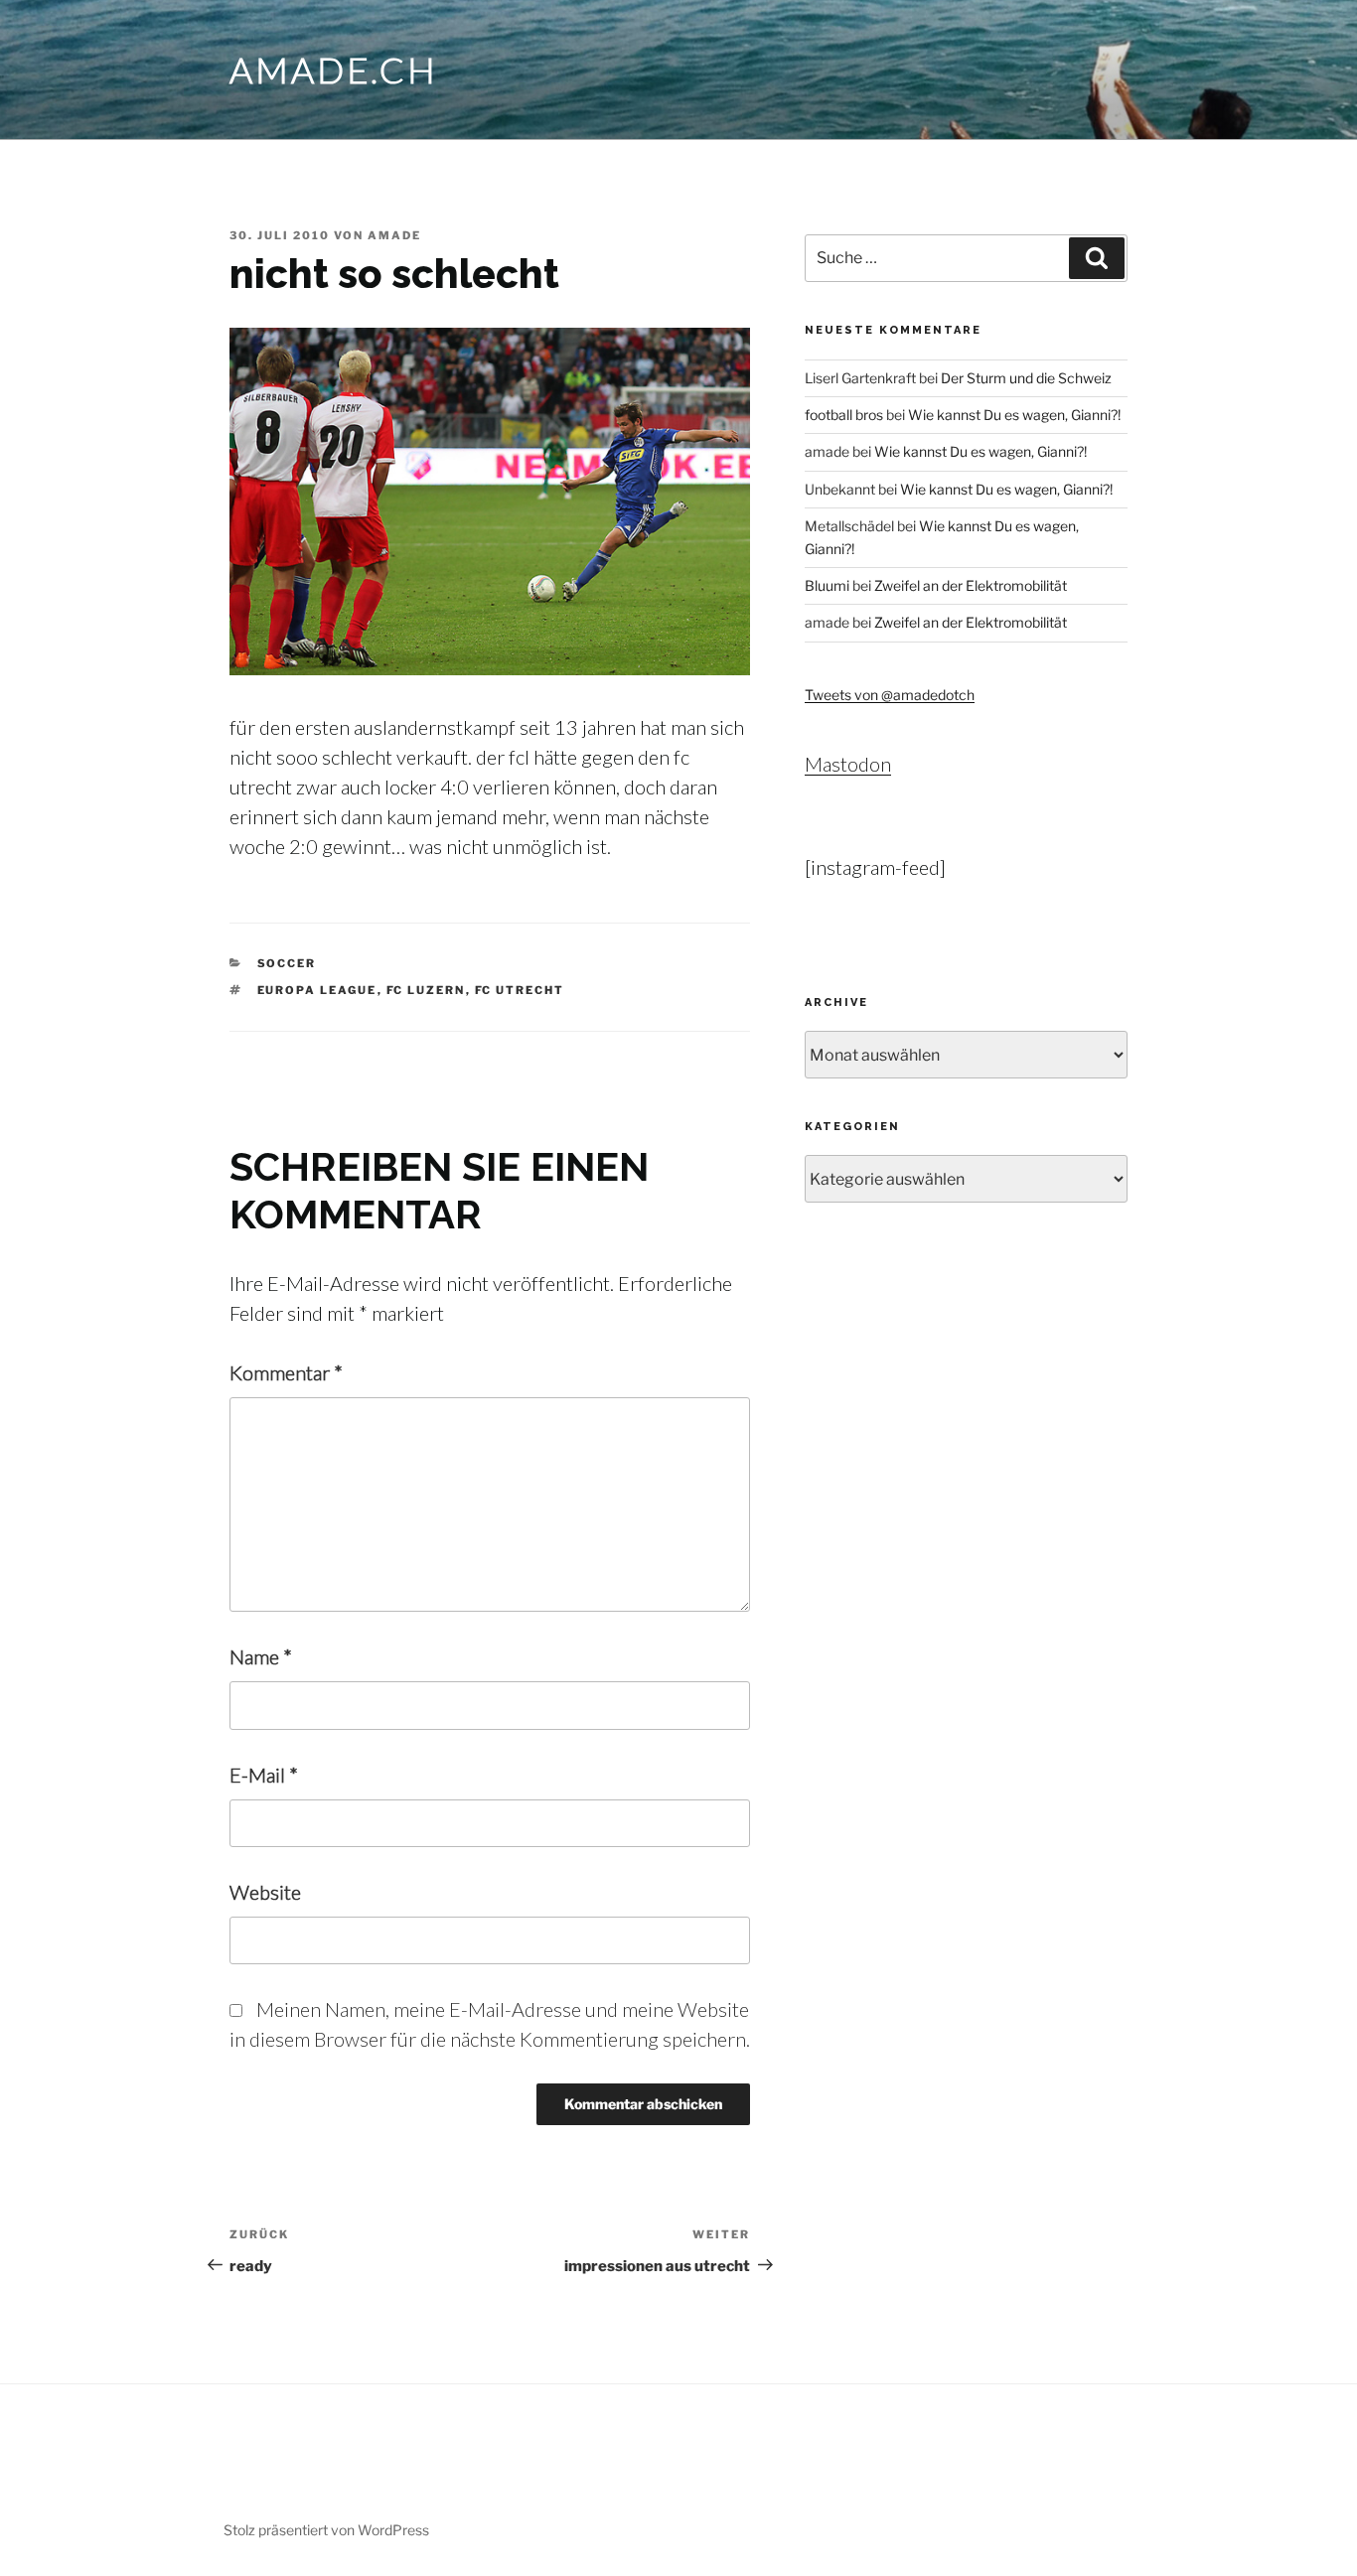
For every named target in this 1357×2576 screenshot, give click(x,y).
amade (394, 235)
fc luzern (426, 990)
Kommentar (286, 1372)
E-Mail (264, 1775)
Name (261, 1656)
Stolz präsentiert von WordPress (326, 2530)
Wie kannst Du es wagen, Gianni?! (1014, 415)
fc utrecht (520, 990)
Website (265, 1892)
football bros (844, 415)
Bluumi (827, 585)
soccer (287, 963)
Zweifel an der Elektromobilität (971, 585)
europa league (317, 990)
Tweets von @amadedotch (890, 695)
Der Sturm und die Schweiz (1026, 378)
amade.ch (334, 70)
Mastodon (848, 764)
